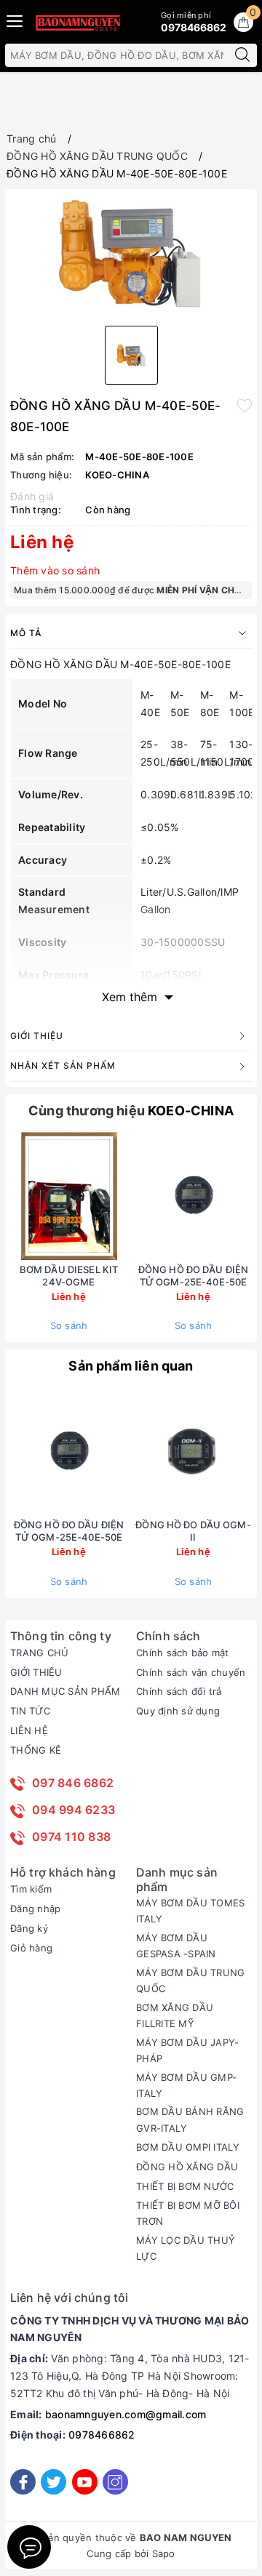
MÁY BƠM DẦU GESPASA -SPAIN (176, 1946)
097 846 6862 (73, 1783)
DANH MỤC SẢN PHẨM (65, 1691)
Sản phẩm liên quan (131, 1366)
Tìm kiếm (31, 1889)
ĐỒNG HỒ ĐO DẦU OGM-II (193, 1531)
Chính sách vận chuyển (191, 1672)
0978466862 (102, 2435)
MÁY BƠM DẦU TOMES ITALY (190, 1911)
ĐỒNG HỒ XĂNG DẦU (187, 2167)
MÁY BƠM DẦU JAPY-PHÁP (187, 2050)
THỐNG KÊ (36, 1750)
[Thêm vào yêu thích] (245, 404)
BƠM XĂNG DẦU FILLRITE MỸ (175, 2015)
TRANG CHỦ (39, 1653)
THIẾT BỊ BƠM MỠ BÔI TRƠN (188, 2213)
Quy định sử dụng (178, 1711)
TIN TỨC (30, 1711)
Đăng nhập (35, 1909)
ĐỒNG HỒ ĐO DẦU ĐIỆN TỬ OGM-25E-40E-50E (193, 1276)
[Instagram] (115, 2482)
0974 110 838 (71, 1837)
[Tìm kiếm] (242, 55)
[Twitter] (53, 2482)
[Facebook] (23, 2482)
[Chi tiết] (125, 1196)
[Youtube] (85, 2482)
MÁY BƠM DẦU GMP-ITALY (186, 2085)
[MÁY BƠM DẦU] (78, 23)
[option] (131, 254)
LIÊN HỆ (29, 1730)
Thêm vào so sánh (55, 570)
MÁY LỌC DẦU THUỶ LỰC (186, 2248)
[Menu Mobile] (15, 19)
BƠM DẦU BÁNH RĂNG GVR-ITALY (190, 2119)
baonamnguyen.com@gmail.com (126, 2414)
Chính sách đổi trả (179, 1691)
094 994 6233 (74, 1810)
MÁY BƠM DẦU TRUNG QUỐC (190, 1981)
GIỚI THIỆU (36, 1672)
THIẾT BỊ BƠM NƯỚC (185, 2186)
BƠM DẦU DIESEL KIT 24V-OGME (69, 1276)
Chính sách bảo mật (183, 1653)
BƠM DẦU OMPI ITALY (188, 2147)
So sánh (69, 1325)
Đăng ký (29, 1928)
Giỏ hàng (31, 1948)
